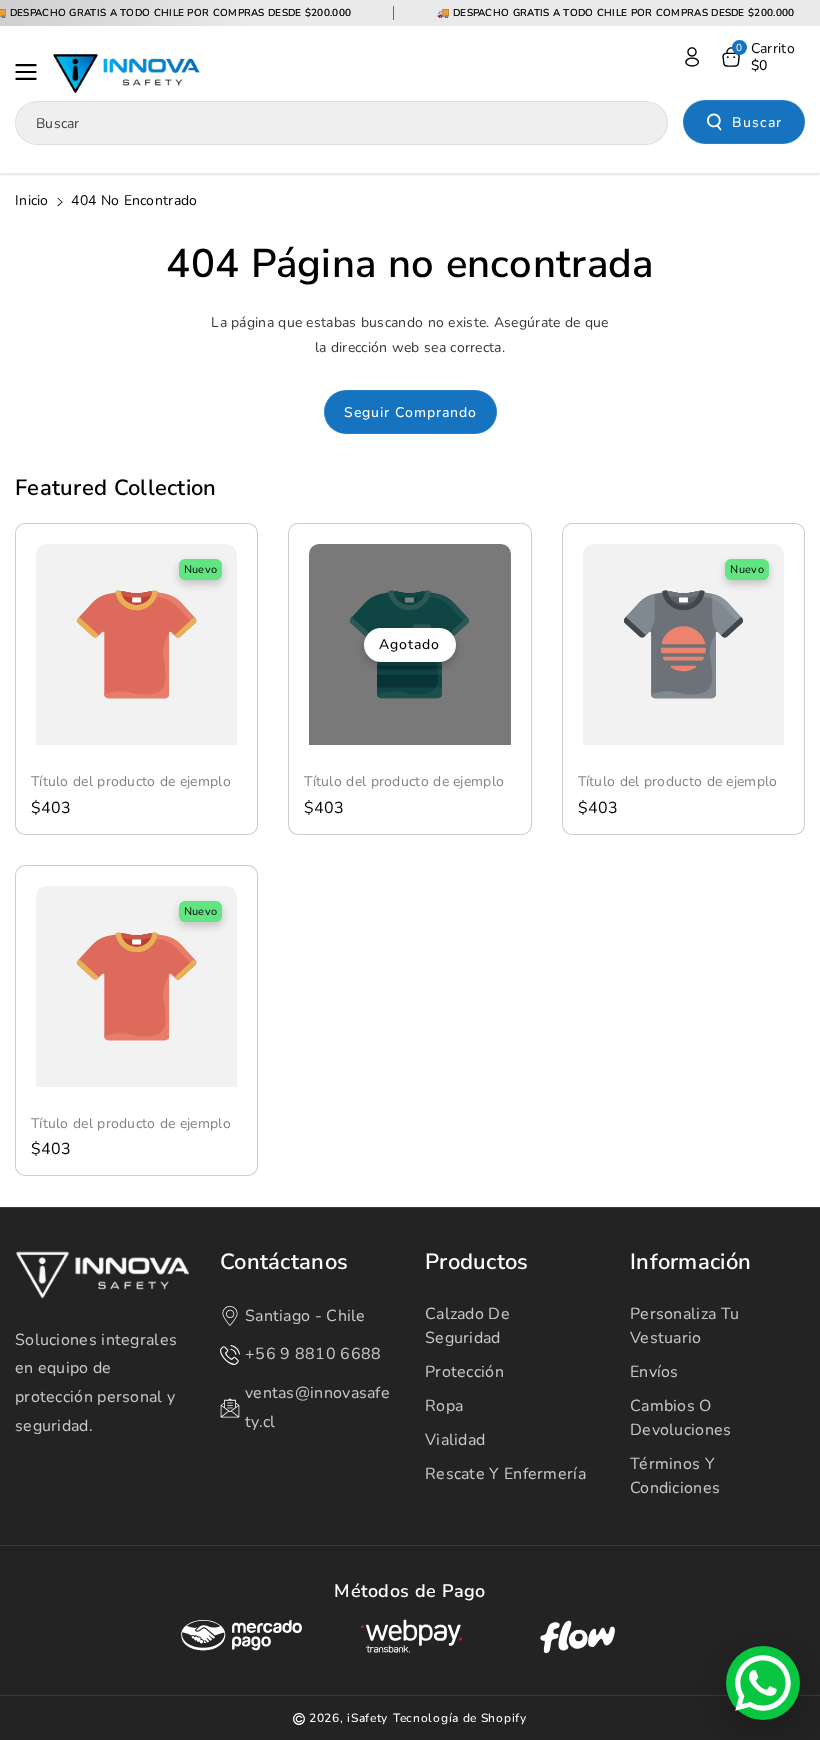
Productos (477, 1262)
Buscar (757, 122)
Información (690, 1262)
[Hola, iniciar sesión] (692, 57)
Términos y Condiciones (675, 1476)
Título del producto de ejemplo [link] (131, 782)
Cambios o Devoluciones (681, 1418)
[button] (32, 72)
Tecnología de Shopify (460, 1718)
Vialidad (455, 1440)
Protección (464, 1372)
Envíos (654, 1372)
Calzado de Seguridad (467, 1326)
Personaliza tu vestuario (684, 1326)
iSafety (367, 1718)
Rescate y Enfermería (505, 1474)
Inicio (32, 200)
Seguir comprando (410, 412)
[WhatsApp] (763, 1683)
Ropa (444, 1406)
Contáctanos (284, 1262)
